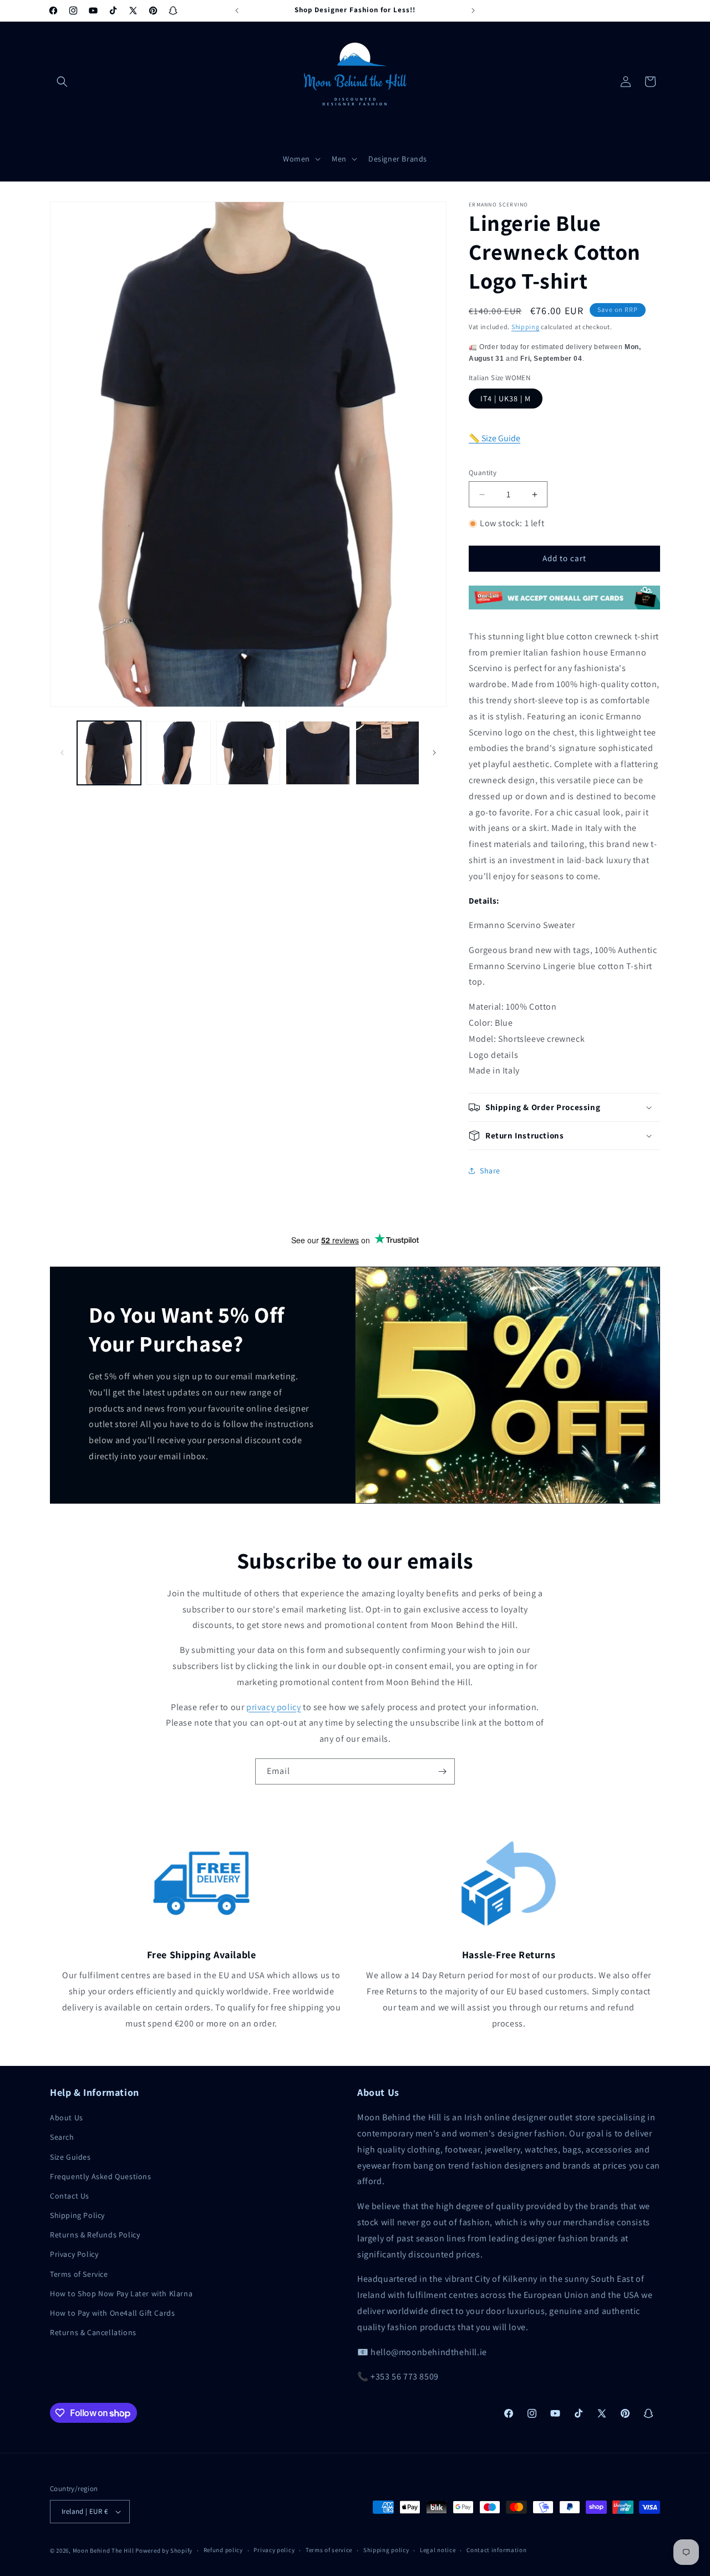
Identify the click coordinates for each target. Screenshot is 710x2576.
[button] (62, 82)
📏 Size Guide (495, 438)
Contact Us (70, 2196)
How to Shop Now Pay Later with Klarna (121, 2293)
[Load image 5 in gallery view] (387, 753)
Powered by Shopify (164, 2550)
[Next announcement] (473, 11)
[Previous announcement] (237, 11)
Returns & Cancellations (93, 2332)
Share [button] (490, 1171)
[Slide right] (434, 753)
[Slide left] (62, 753)
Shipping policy (386, 2550)
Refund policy (223, 2550)
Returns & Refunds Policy (95, 2235)
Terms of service (329, 2550)
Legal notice (438, 2550)
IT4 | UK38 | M (506, 399)
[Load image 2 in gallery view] (178, 753)
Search (62, 2137)
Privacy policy (274, 2550)
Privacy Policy (74, 2254)
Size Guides (70, 2157)
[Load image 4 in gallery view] (318, 753)
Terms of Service (79, 2274)
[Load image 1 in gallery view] (109, 753)
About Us (67, 2118)
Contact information (496, 2550)
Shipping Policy (77, 2215)
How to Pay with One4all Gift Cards (112, 2313)
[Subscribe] (442, 1771)
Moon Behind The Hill (103, 2550)
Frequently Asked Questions (101, 2176)
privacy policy (273, 1707)
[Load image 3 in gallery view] (248, 753)
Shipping (526, 327)
